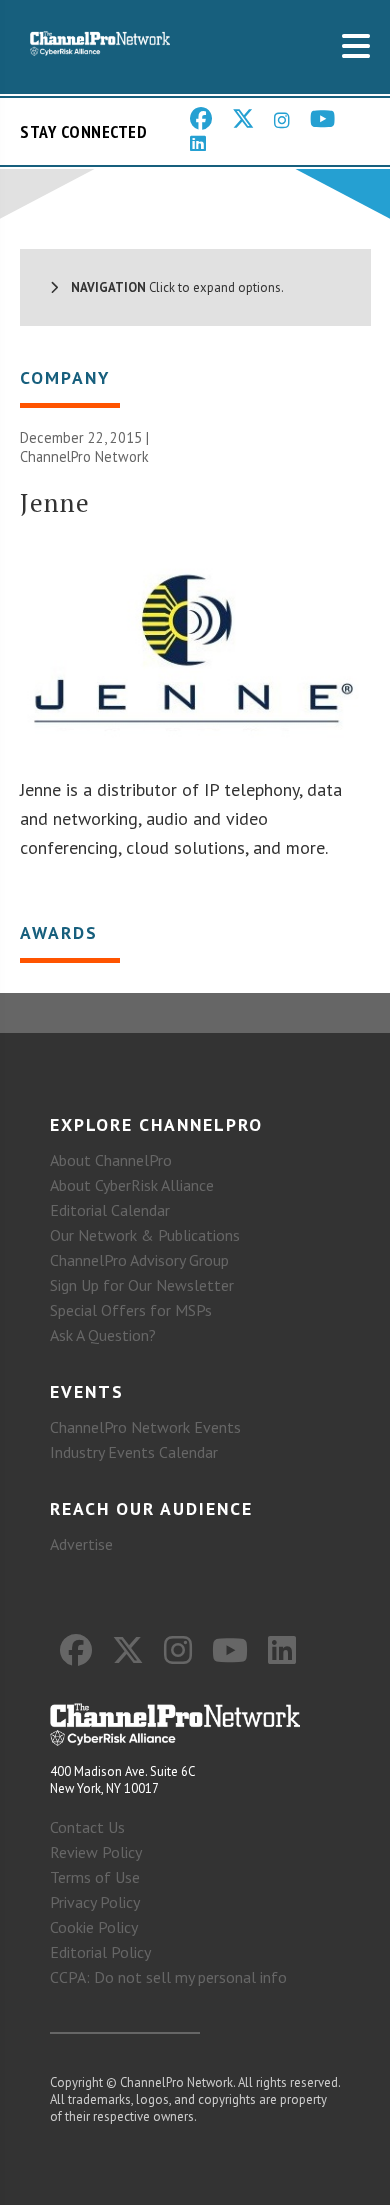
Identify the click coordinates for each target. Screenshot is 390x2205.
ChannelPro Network (84, 456)
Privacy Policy (95, 1902)
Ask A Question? (103, 1335)
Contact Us (87, 1827)
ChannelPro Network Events (145, 1427)
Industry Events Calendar (134, 1452)
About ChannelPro (111, 1160)
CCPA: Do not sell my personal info (168, 1977)
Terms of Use (95, 1877)
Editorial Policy (100, 1952)
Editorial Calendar (110, 1210)
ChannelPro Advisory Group (139, 1260)
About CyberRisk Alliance (132, 1185)
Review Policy (96, 1852)
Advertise (81, 1544)
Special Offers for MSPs (131, 1310)
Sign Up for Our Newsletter (142, 1285)
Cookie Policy (94, 1927)
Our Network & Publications (145, 1235)
